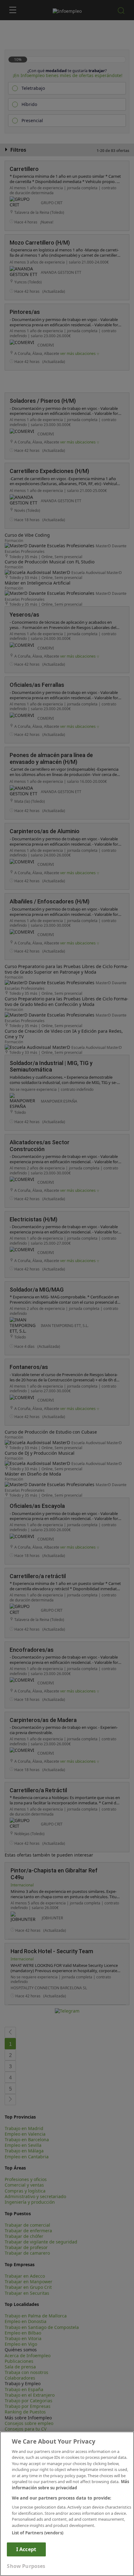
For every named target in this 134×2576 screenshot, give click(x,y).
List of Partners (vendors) (38, 2533)
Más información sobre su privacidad (70, 2485)
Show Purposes (26, 2566)
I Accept (26, 2549)
